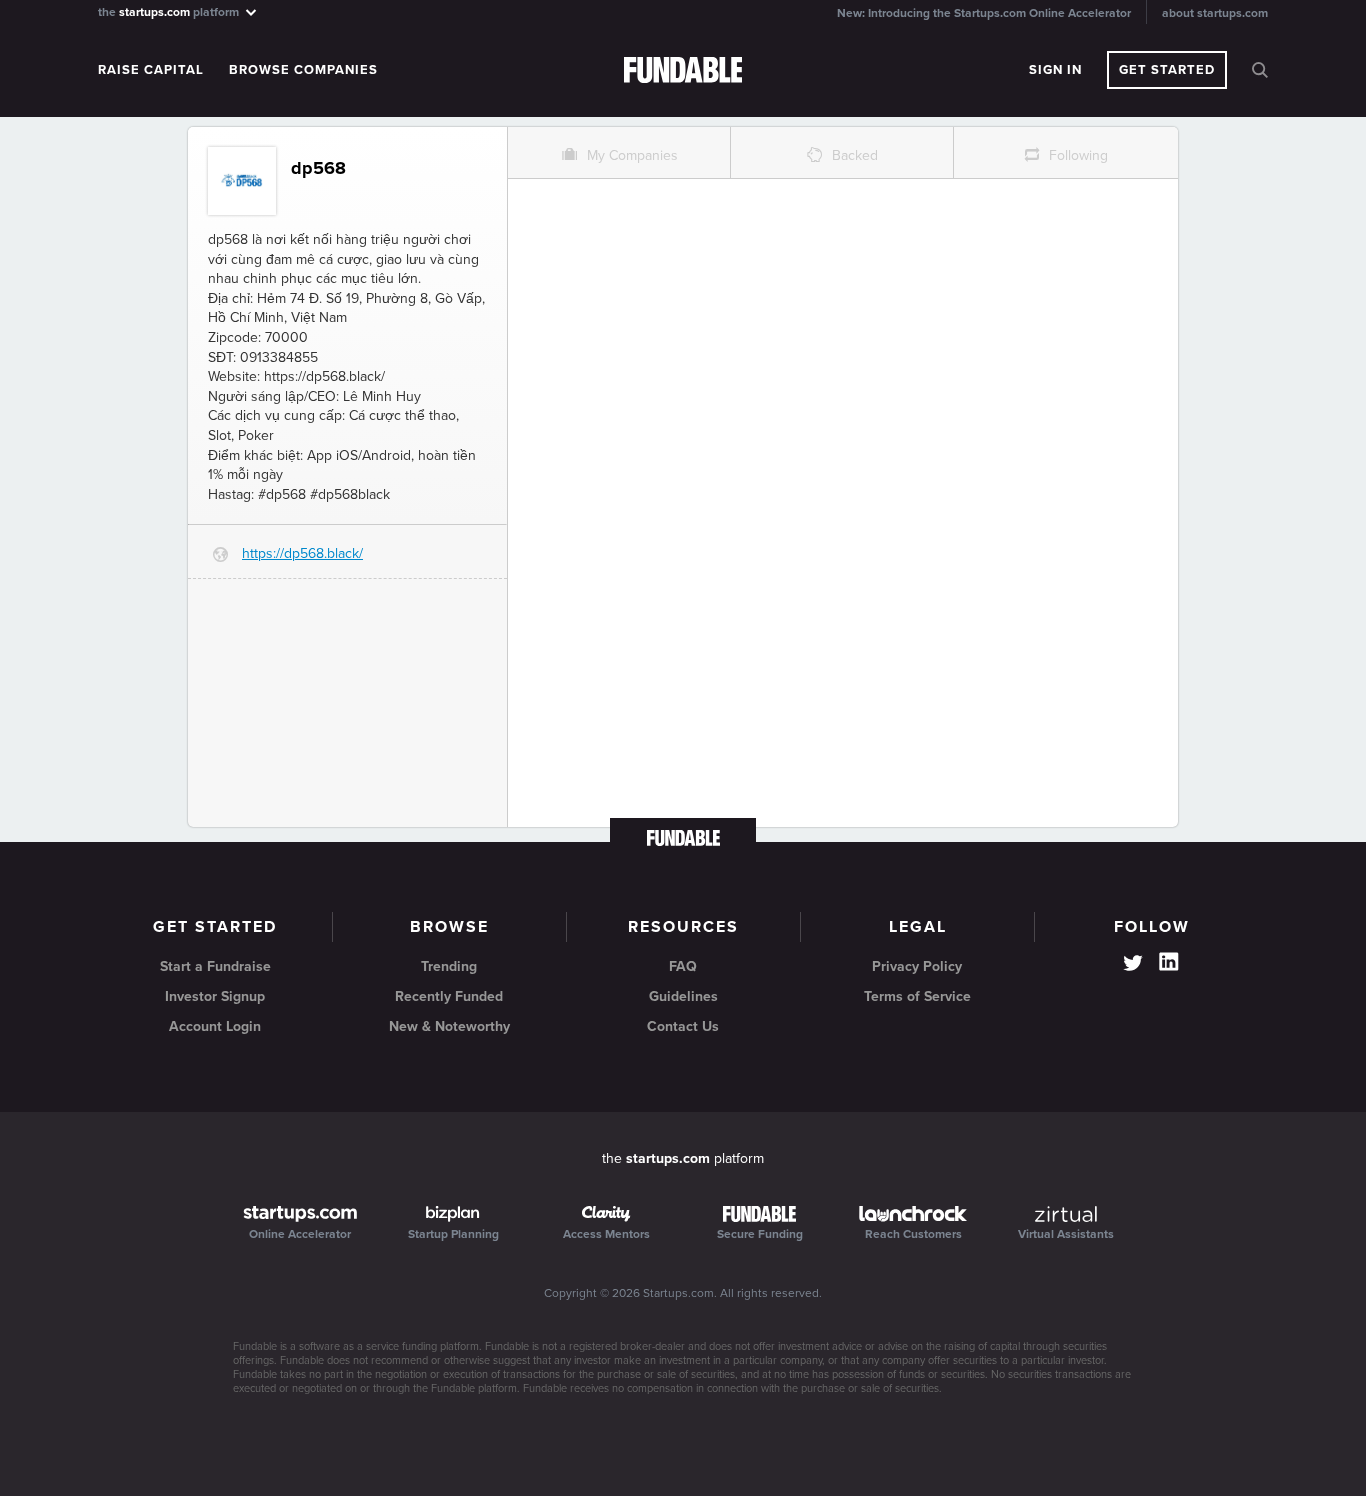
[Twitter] (1133, 965)
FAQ (683, 966)
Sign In (1055, 70)
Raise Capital (151, 70)
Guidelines (683, 996)
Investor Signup (215, 996)
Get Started (1167, 70)
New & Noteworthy (449, 1026)
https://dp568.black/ (302, 553)
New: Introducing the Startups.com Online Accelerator (984, 13)
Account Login (215, 1026)
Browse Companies (303, 70)
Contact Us (683, 1026)
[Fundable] (683, 71)
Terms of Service (917, 996)
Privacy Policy (917, 966)
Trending (449, 966)
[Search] (1260, 70)
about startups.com (1215, 13)
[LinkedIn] (1169, 962)
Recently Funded (449, 996)
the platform (170, 11)
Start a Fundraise (215, 966)
